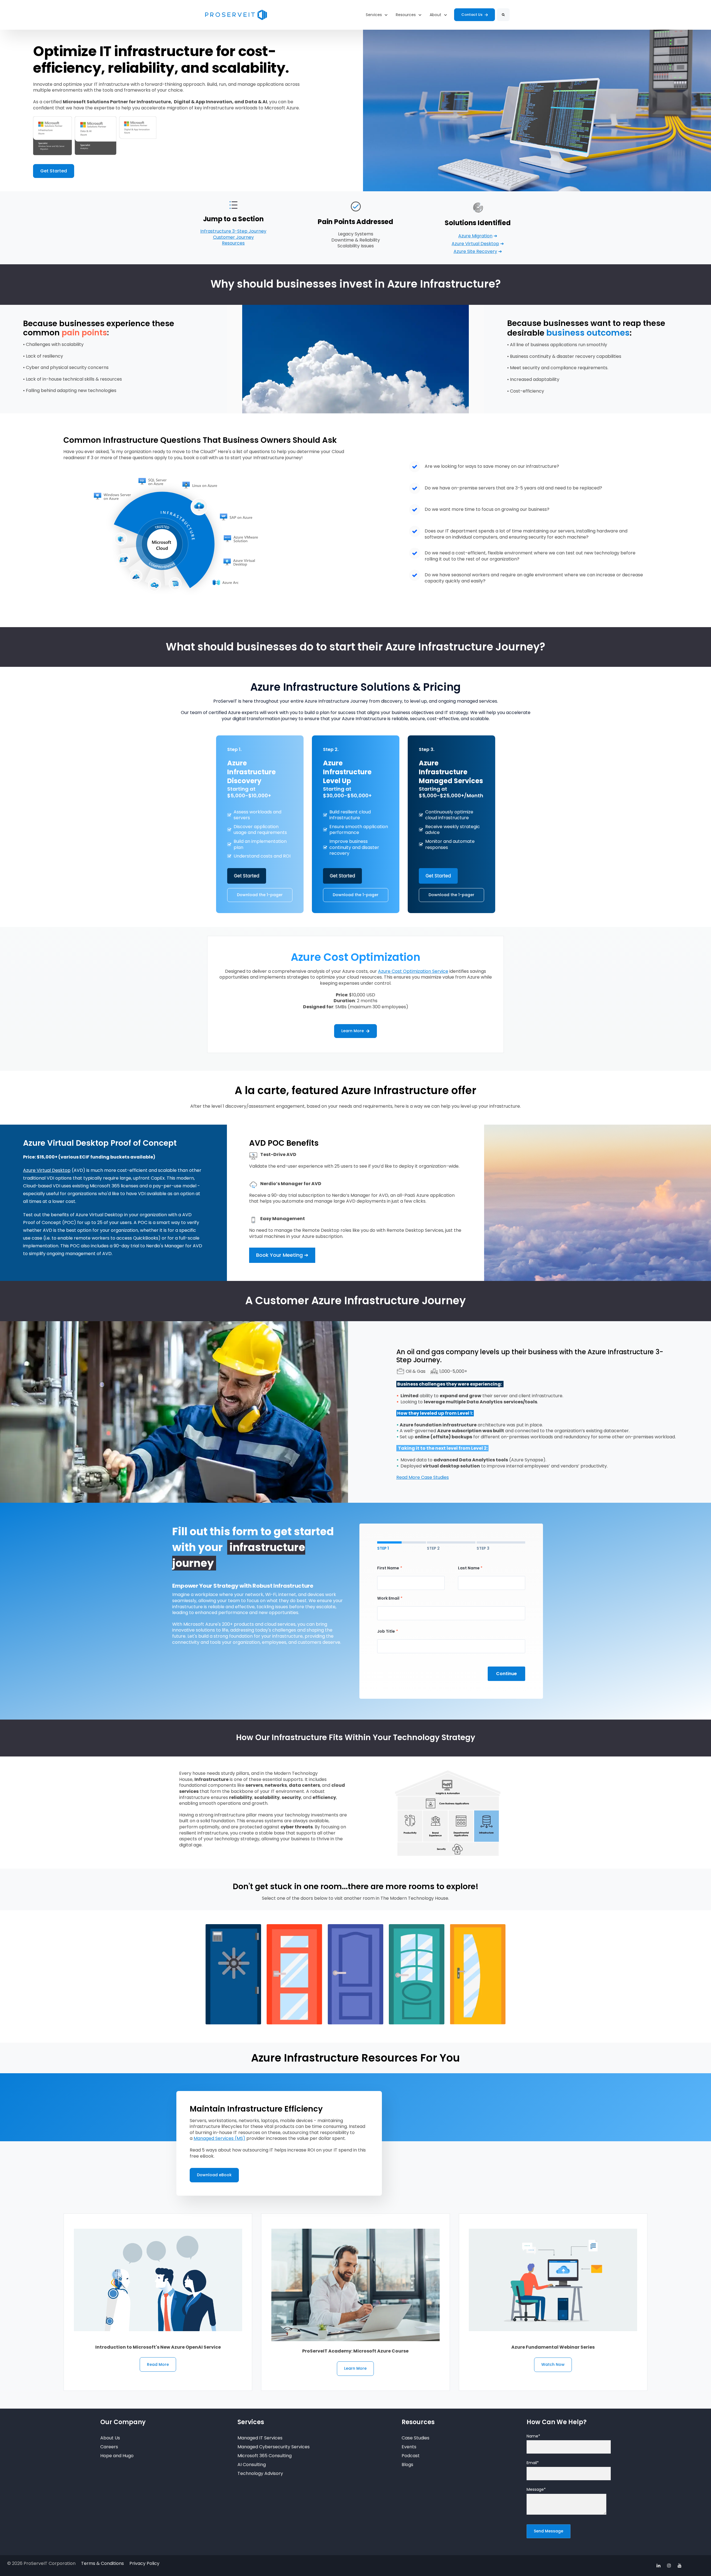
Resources (233, 243)
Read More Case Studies (423, 1477)
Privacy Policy (144, 2563)
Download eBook (214, 2175)
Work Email (388, 1598)
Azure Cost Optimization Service (413, 971)
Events (409, 2447)
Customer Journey (233, 237)
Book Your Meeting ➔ (282, 1255)
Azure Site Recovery (475, 251)
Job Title (386, 1631)
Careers (109, 2447)
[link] (236, 15)
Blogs (407, 2465)
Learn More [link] (353, 1031)
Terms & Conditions (102, 2563)
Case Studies (415, 2438)
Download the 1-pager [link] (260, 895)
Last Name (469, 1568)
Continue (506, 1674)
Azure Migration (475, 236)
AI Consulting (252, 2465)
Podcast (411, 2456)
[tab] (401, 1546)
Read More (158, 2364)
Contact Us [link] (472, 15)
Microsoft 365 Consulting (265, 2456)
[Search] (503, 15)
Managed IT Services (260, 2438)
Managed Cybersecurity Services (274, 2447)
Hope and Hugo (117, 2456)
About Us (110, 2438)
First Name (388, 1568)
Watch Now (553, 2364)
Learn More (355, 2368)
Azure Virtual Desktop (475, 244)
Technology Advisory (260, 2473)
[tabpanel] (451, 1623)
